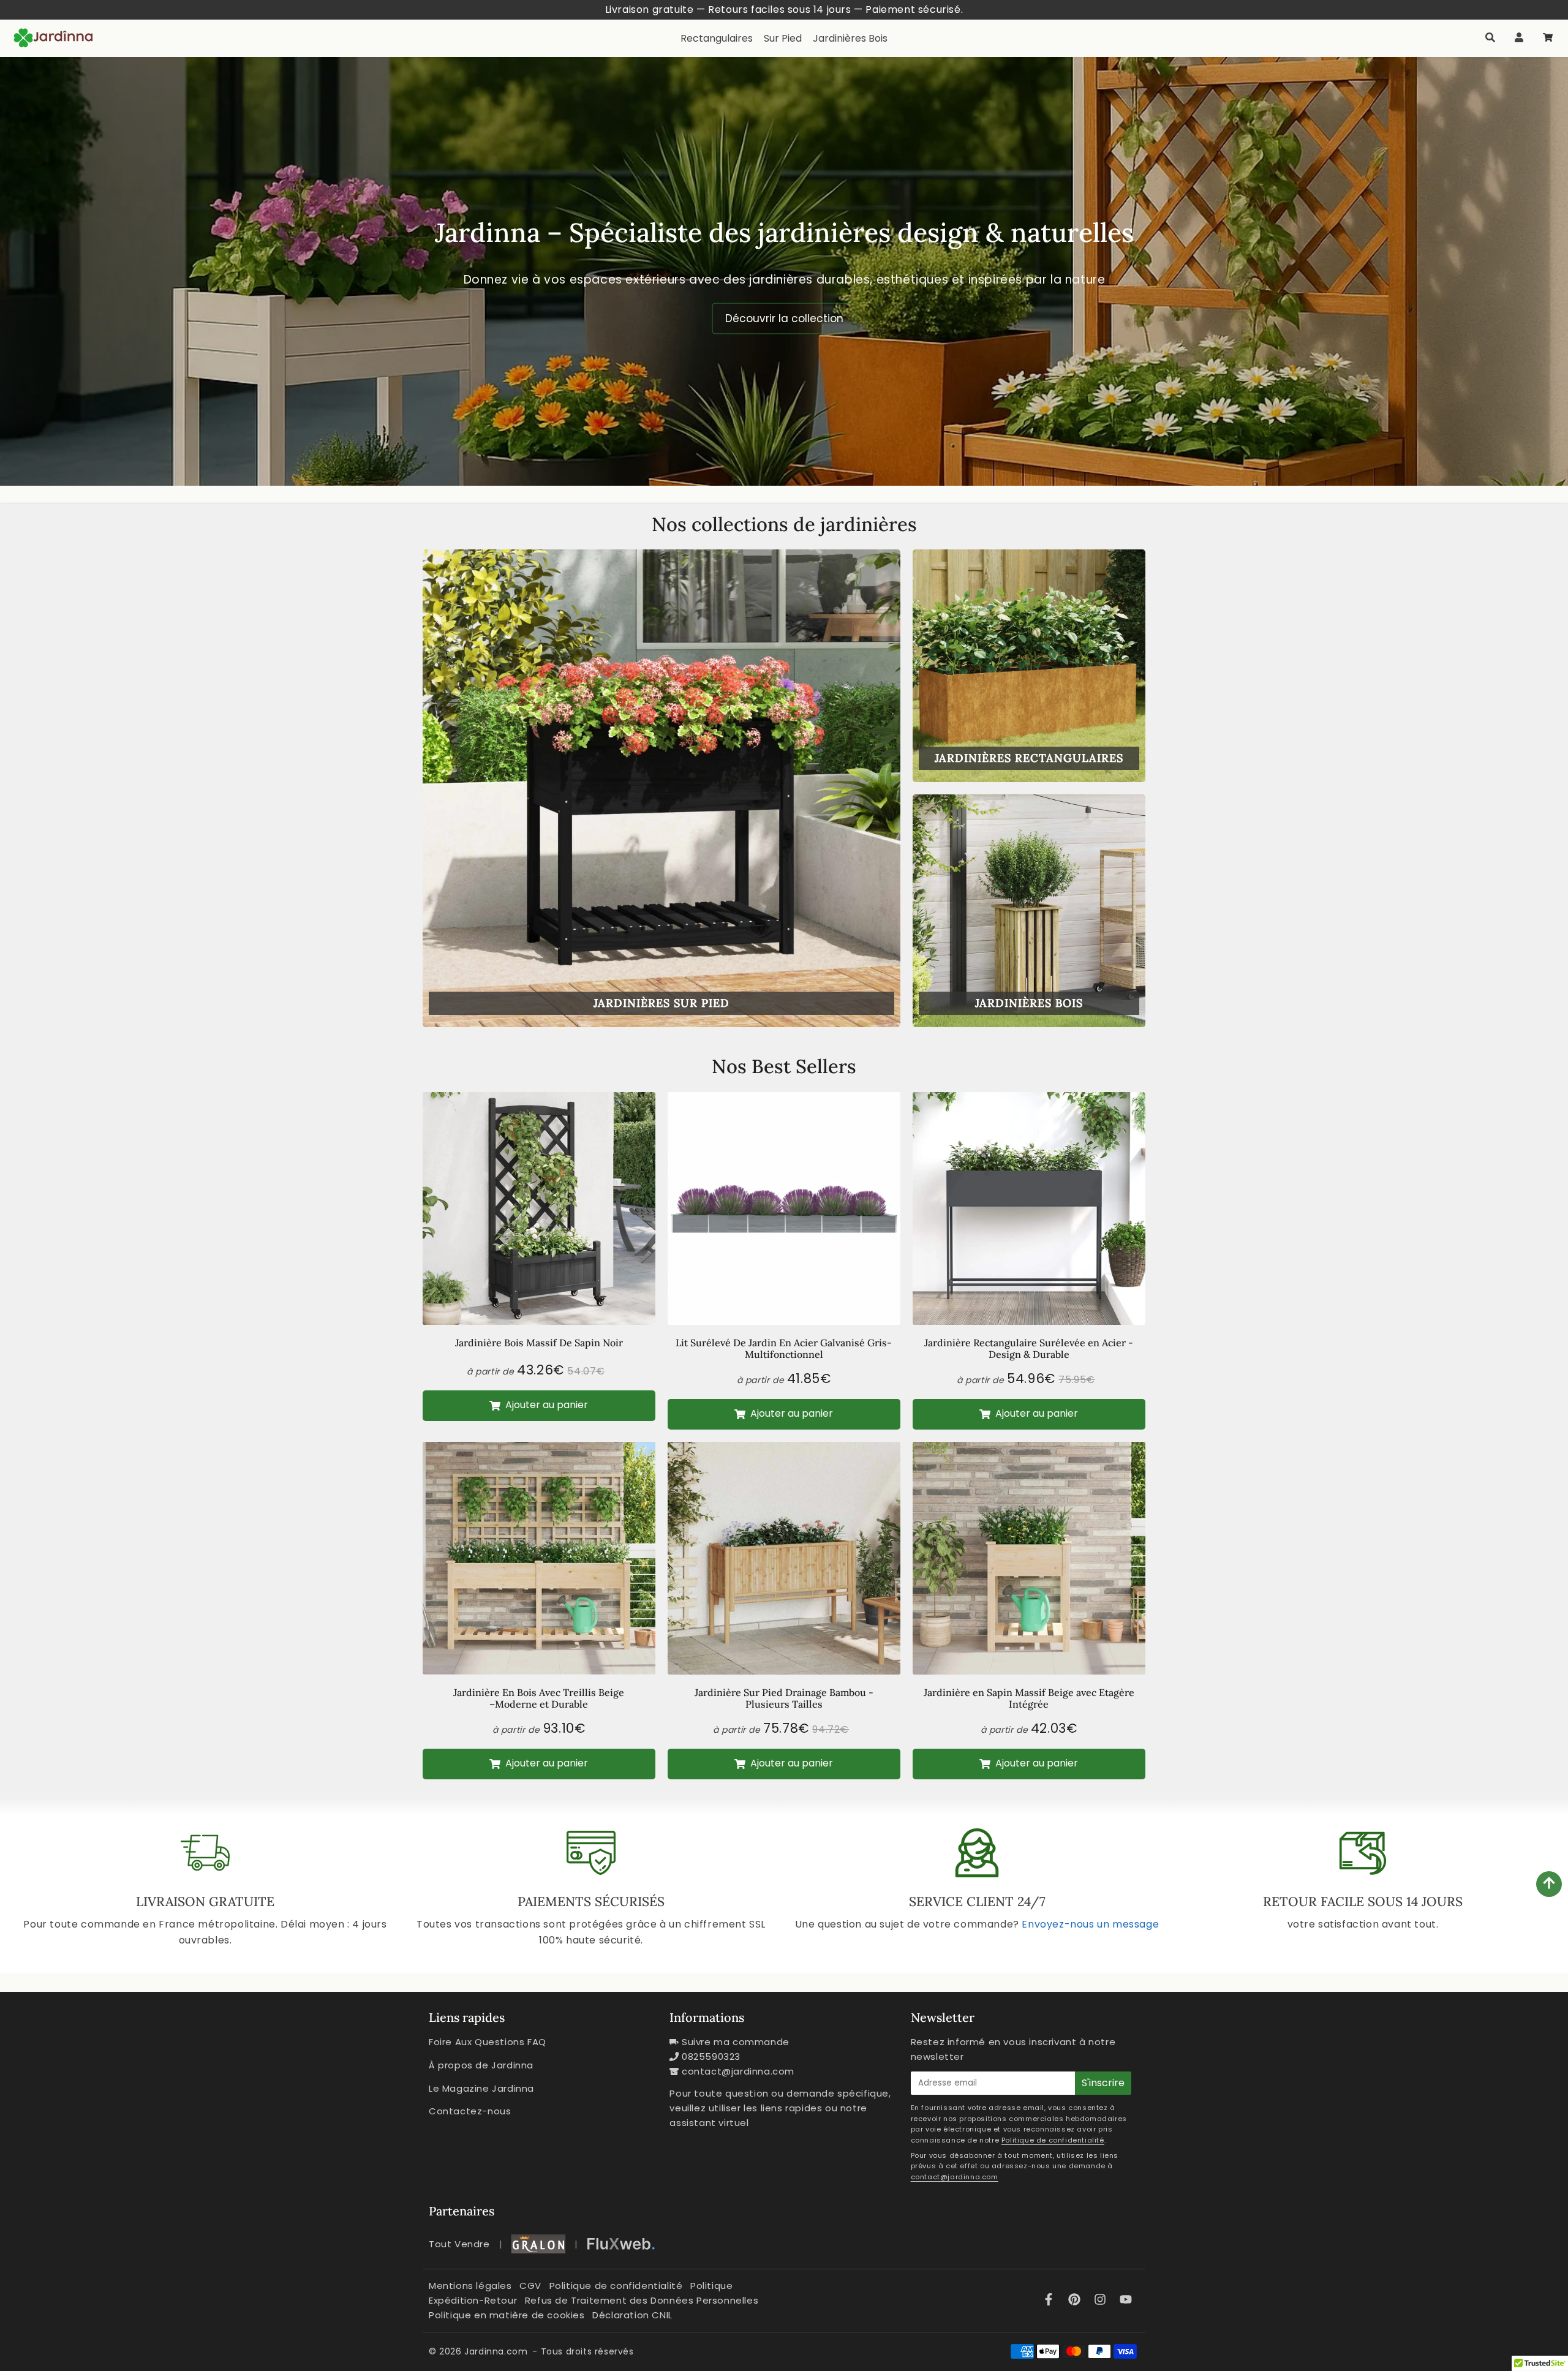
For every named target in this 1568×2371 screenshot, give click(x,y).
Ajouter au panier (545, 1405)
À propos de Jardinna (481, 2065)
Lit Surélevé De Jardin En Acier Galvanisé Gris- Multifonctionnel (784, 1348)
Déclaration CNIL (632, 2315)
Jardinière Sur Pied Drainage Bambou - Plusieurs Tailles (784, 1698)
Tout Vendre (459, 2244)
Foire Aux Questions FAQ (488, 2042)
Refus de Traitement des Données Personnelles (642, 2300)
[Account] (1519, 38)
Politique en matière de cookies (507, 2315)
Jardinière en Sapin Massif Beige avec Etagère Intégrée (1029, 1698)
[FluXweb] (621, 2244)
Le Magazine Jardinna (481, 2088)
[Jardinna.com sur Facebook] (1050, 2301)
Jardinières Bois (850, 38)
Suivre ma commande (736, 2042)
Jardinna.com (496, 2351)
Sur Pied (783, 38)
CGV (530, 2286)
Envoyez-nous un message (1090, 1924)
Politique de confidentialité (1053, 2140)
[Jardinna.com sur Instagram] (1102, 2301)
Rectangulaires (717, 38)
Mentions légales (470, 2286)
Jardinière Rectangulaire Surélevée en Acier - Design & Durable (1029, 1348)
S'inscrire (1103, 2083)
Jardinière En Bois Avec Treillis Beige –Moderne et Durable (539, 1698)
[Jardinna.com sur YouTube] (1126, 2301)
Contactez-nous (470, 2111)
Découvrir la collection (784, 319)
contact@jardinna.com (738, 2071)
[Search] (1490, 38)
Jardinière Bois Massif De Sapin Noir (539, 1343)
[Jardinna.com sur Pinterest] (1076, 2301)
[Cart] (1547, 38)
